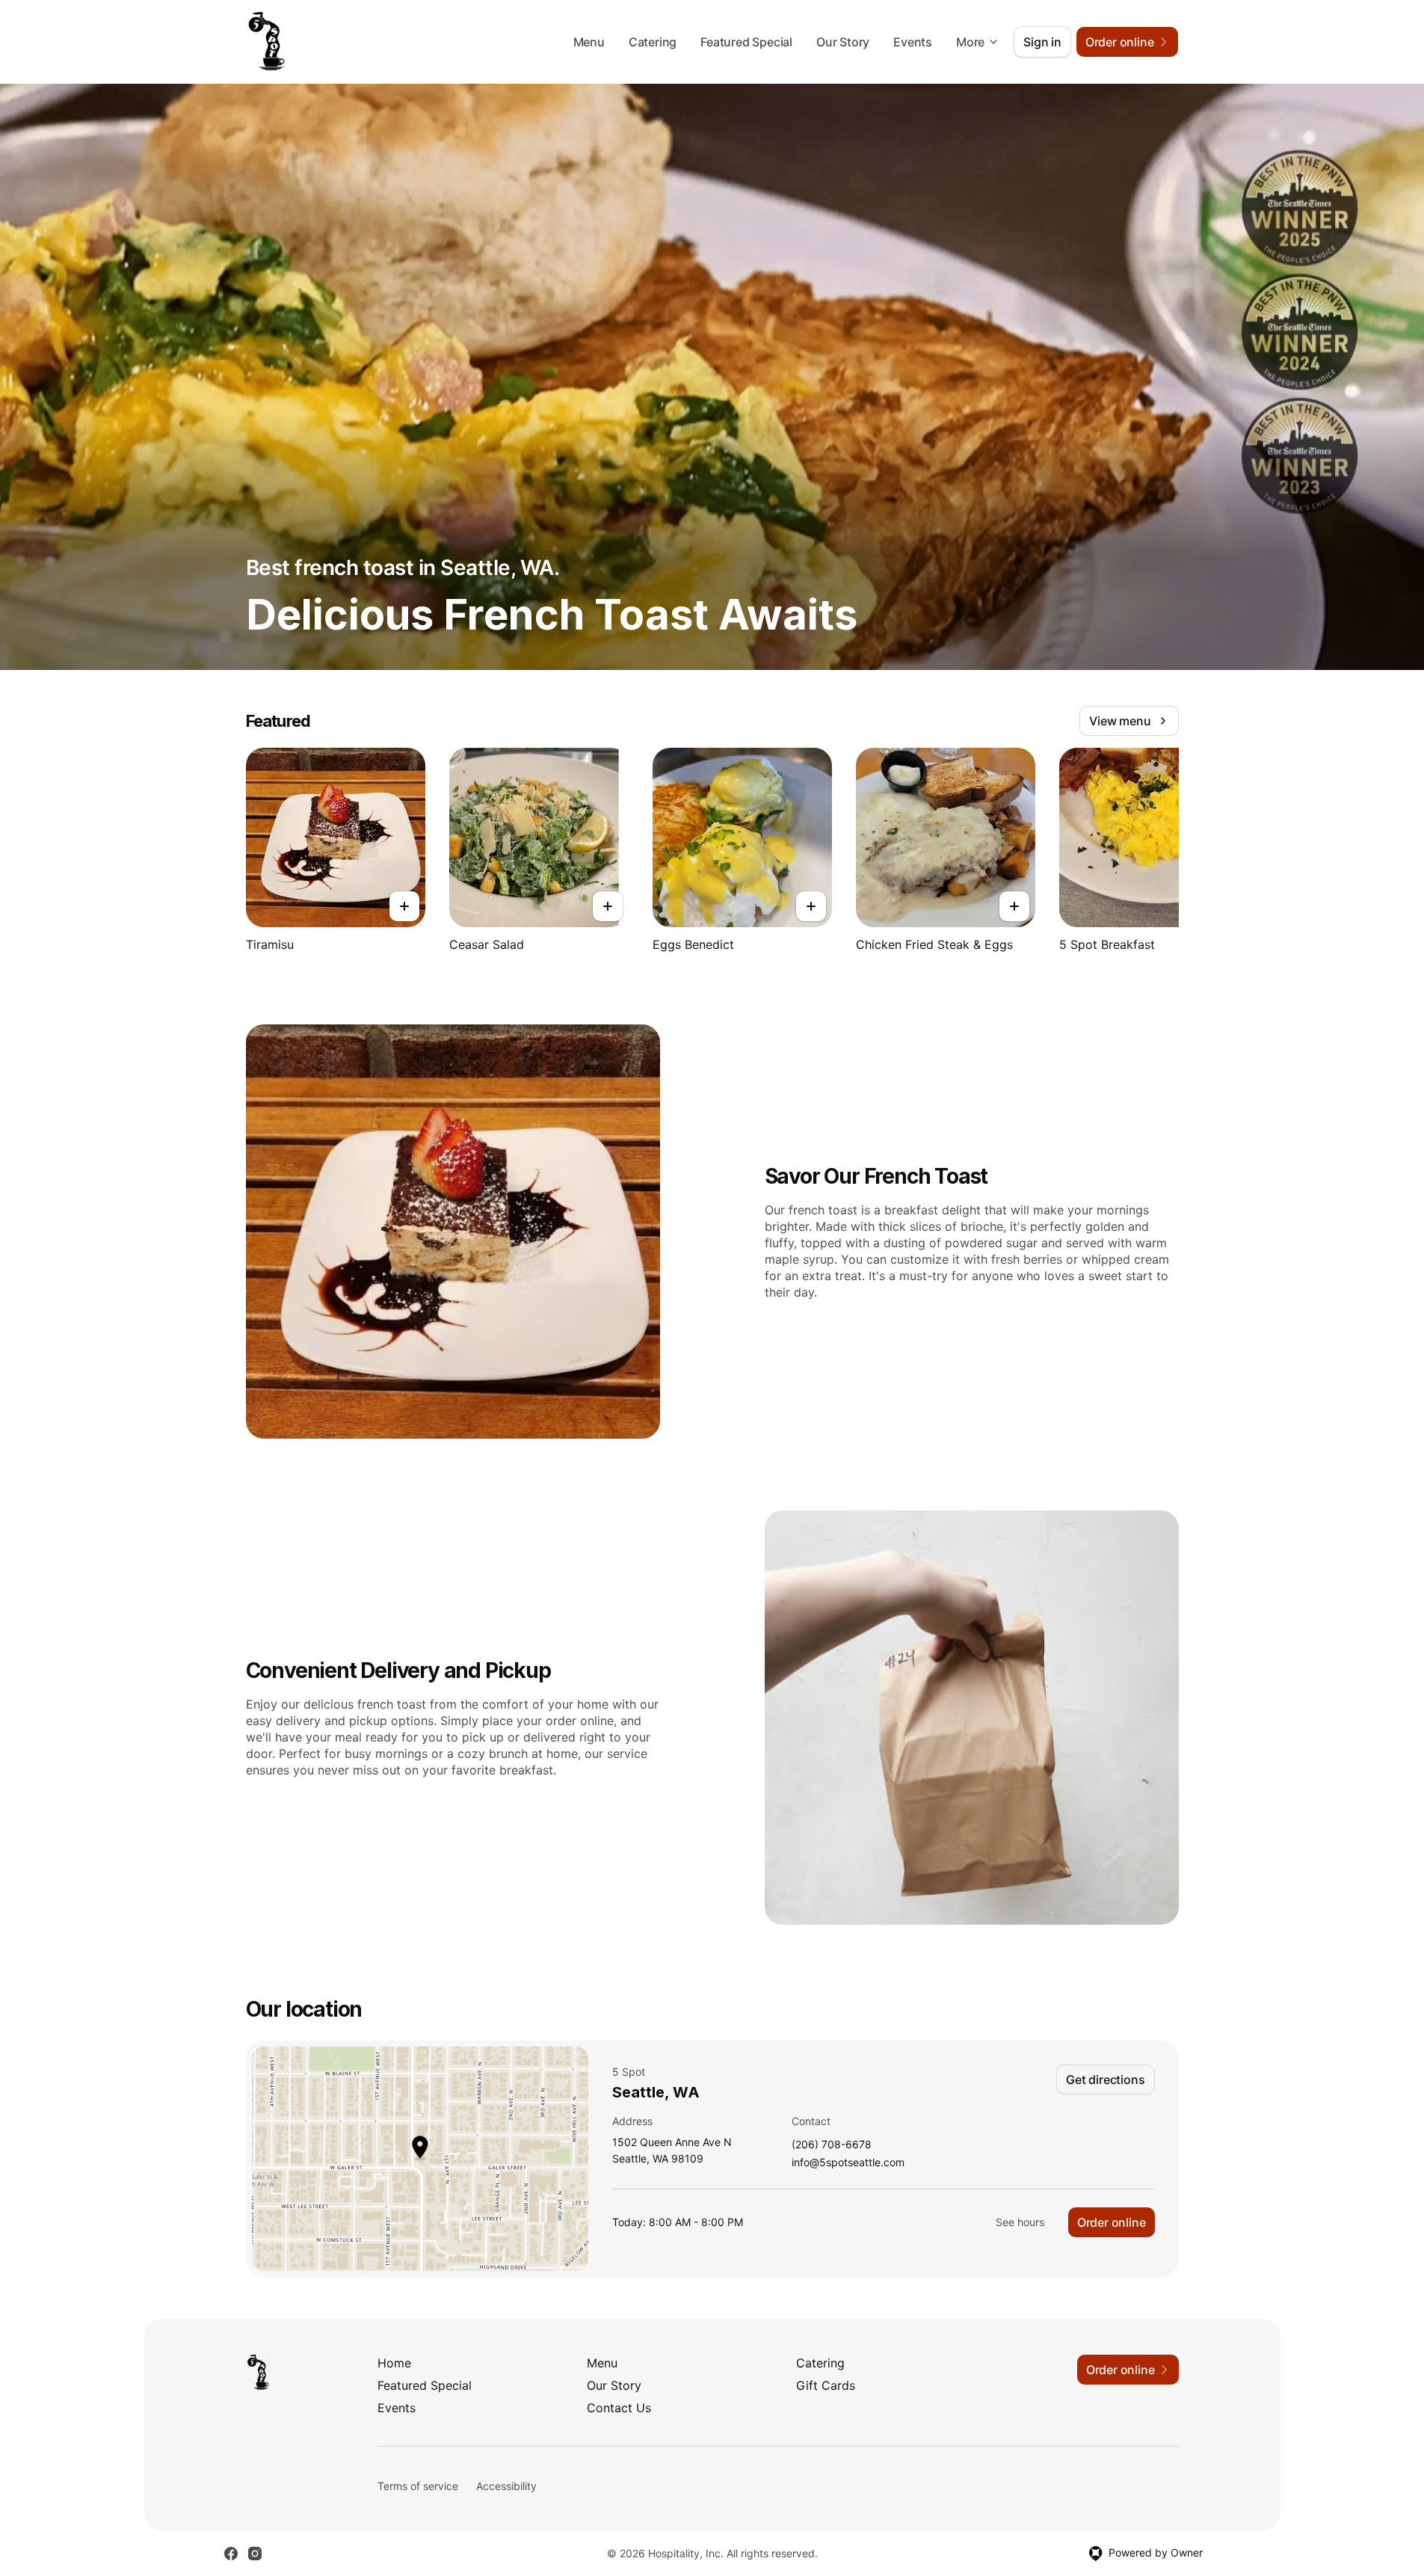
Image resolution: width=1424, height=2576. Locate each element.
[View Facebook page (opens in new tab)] (231, 2554)
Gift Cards (826, 2385)
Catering (653, 42)
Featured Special (746, 42)
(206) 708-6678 (832, 2145)
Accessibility (506, 2486)
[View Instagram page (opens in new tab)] (255, 2554)
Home (394, 2363)
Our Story (843, 42)
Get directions (1105, 2079)
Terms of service (418, 2486)
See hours (1020, 2222)
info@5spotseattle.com (848, 2163)
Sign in (1042, 42)
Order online (1112, 2222)
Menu (589, 42)
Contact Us (619, 2408)
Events (913, 42)
